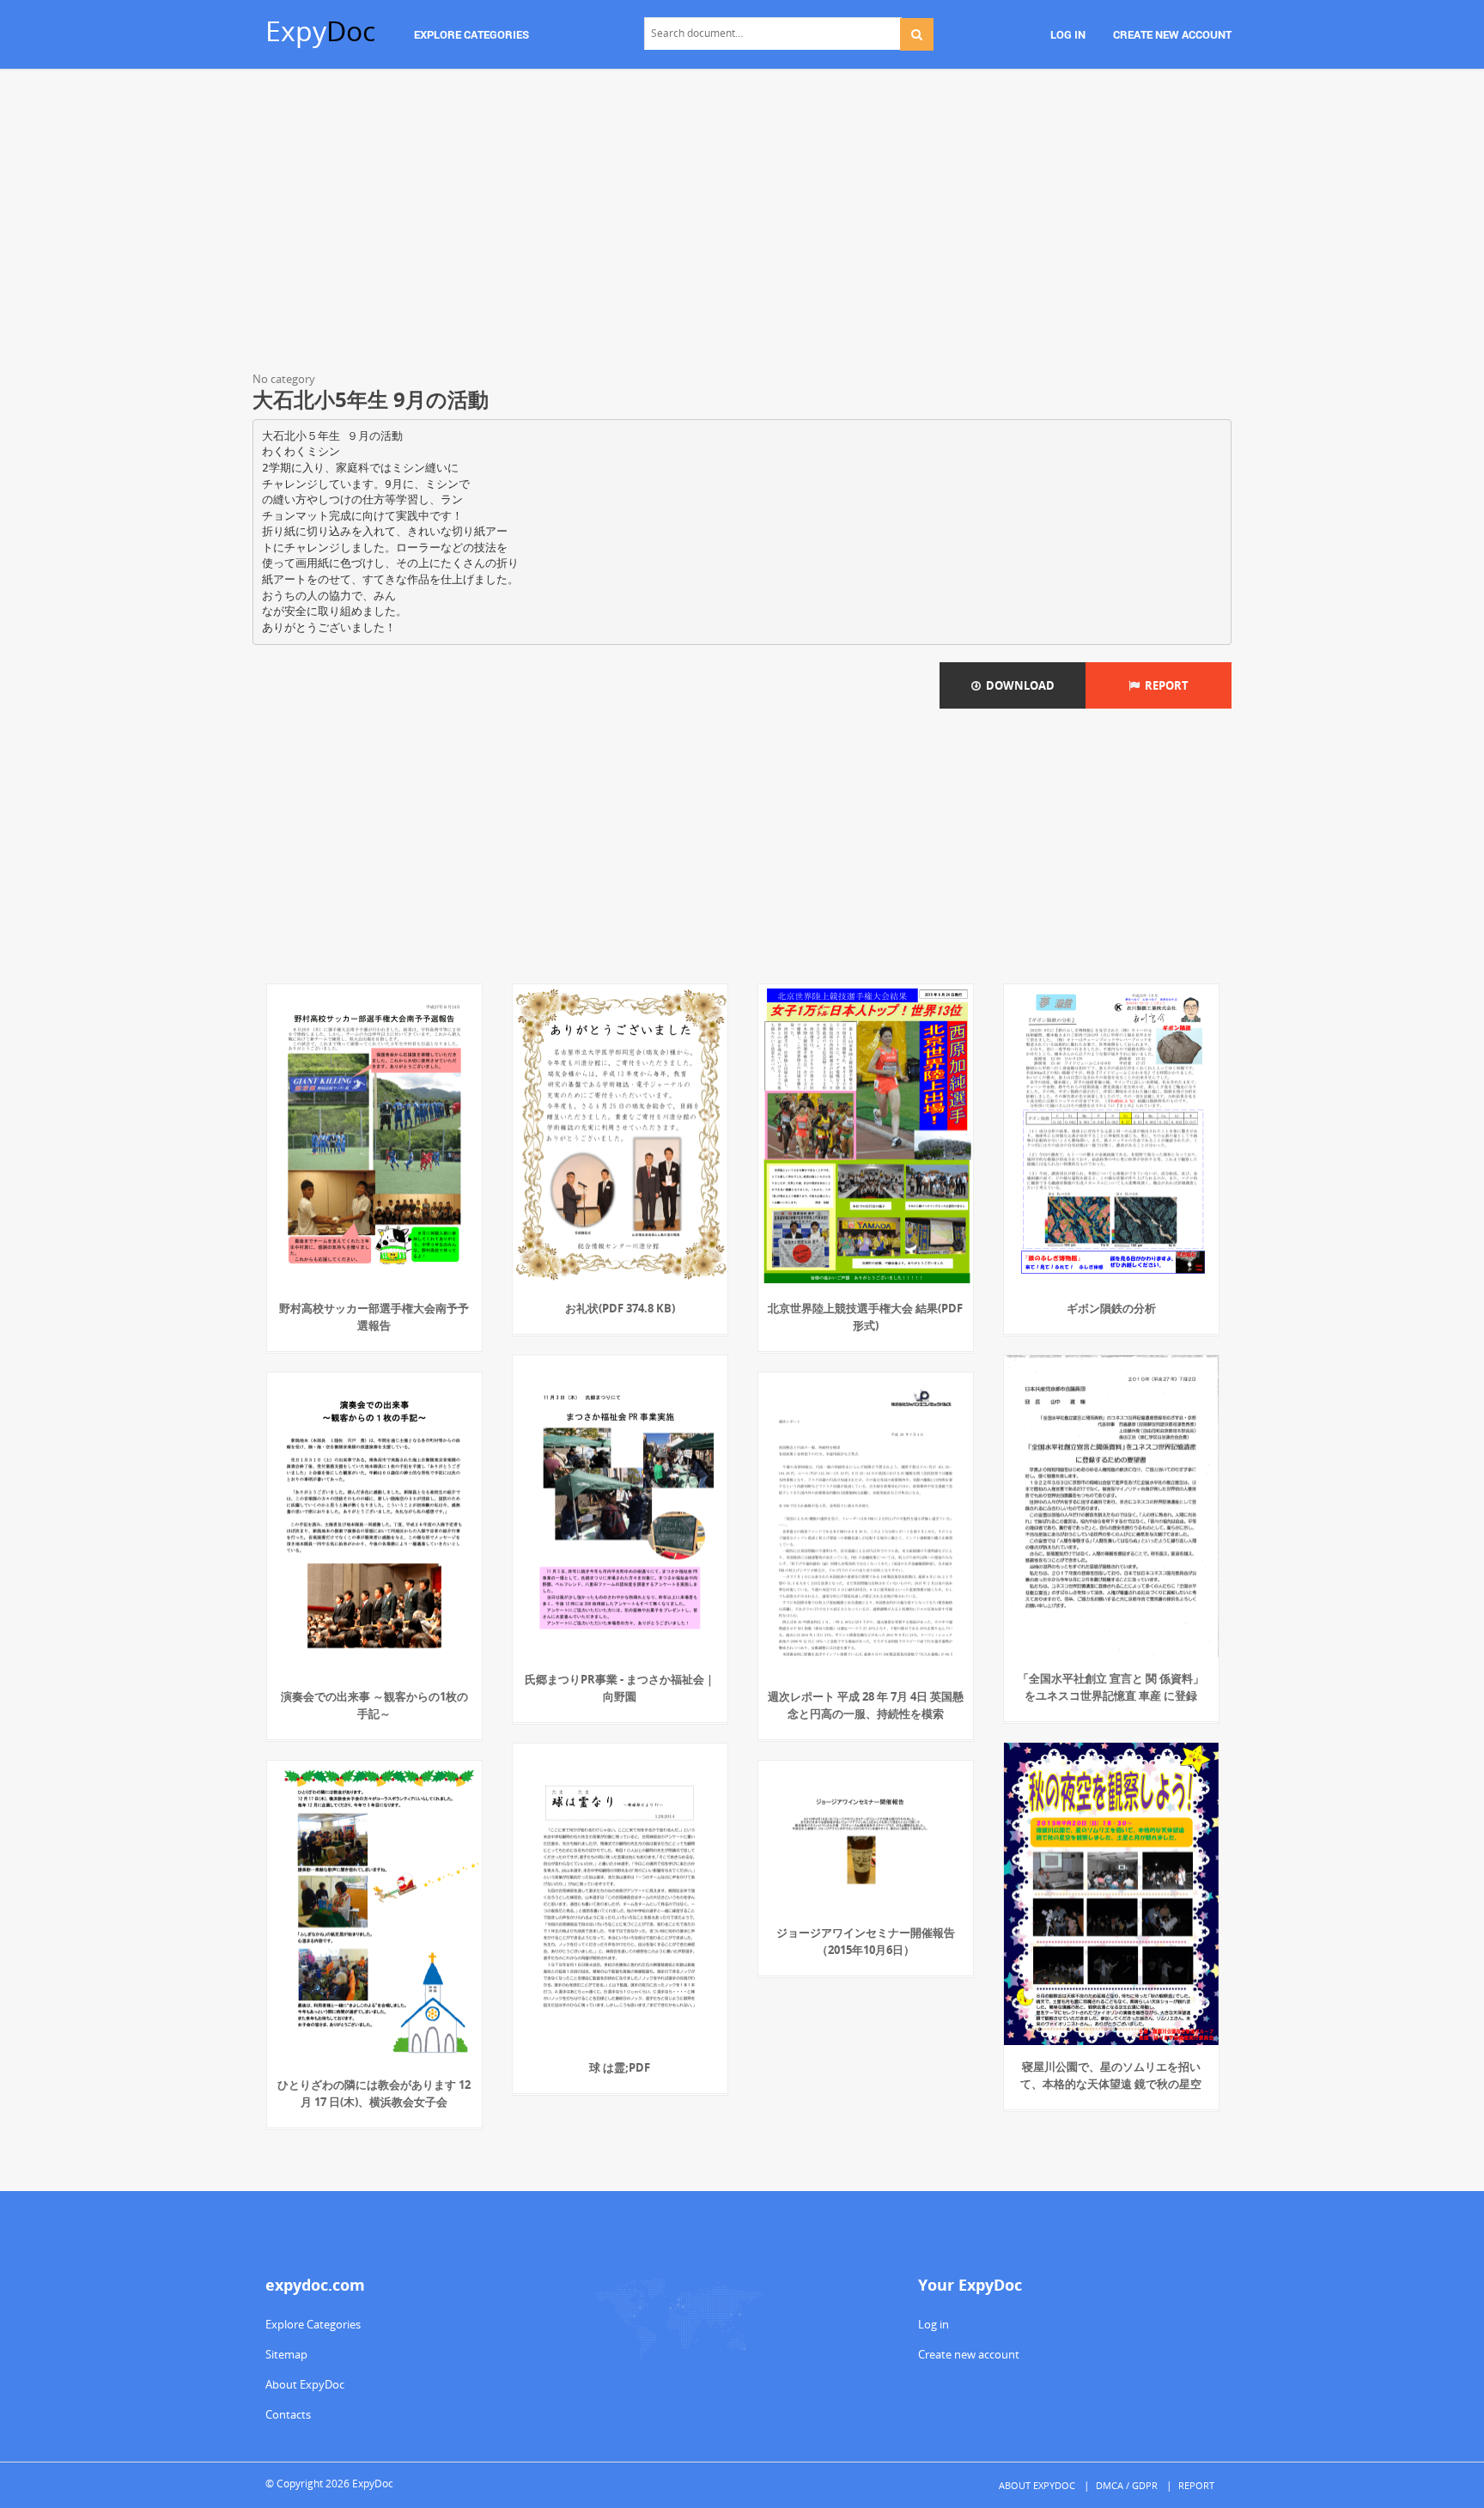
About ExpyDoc (305, 2384)
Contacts (288, 2414)
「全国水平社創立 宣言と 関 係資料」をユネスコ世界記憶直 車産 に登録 (1111, 1687)
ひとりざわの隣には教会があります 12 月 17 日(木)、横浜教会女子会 (374, 2093)
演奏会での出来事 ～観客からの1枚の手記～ (374, 1705)
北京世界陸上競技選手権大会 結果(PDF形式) (865, 1317)
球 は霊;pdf (620, 2067)
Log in (934, 2324)
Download (1018, 685)
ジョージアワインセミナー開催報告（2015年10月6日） (866, 1941)
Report (1164, 685)
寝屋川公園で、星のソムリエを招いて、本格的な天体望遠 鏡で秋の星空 (1111, 2075)
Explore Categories (313, 2324)
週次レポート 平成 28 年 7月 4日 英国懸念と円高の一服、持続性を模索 (866, 1705)
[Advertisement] (742, 223)
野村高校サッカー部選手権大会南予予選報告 (374, 1317)
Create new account (969, 2354)
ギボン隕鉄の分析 (1111, 1308)
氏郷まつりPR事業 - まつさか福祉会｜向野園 (620, 1688)
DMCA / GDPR (1127, 2485)
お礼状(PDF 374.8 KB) (620, 1308)
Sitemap (286, 2354)
